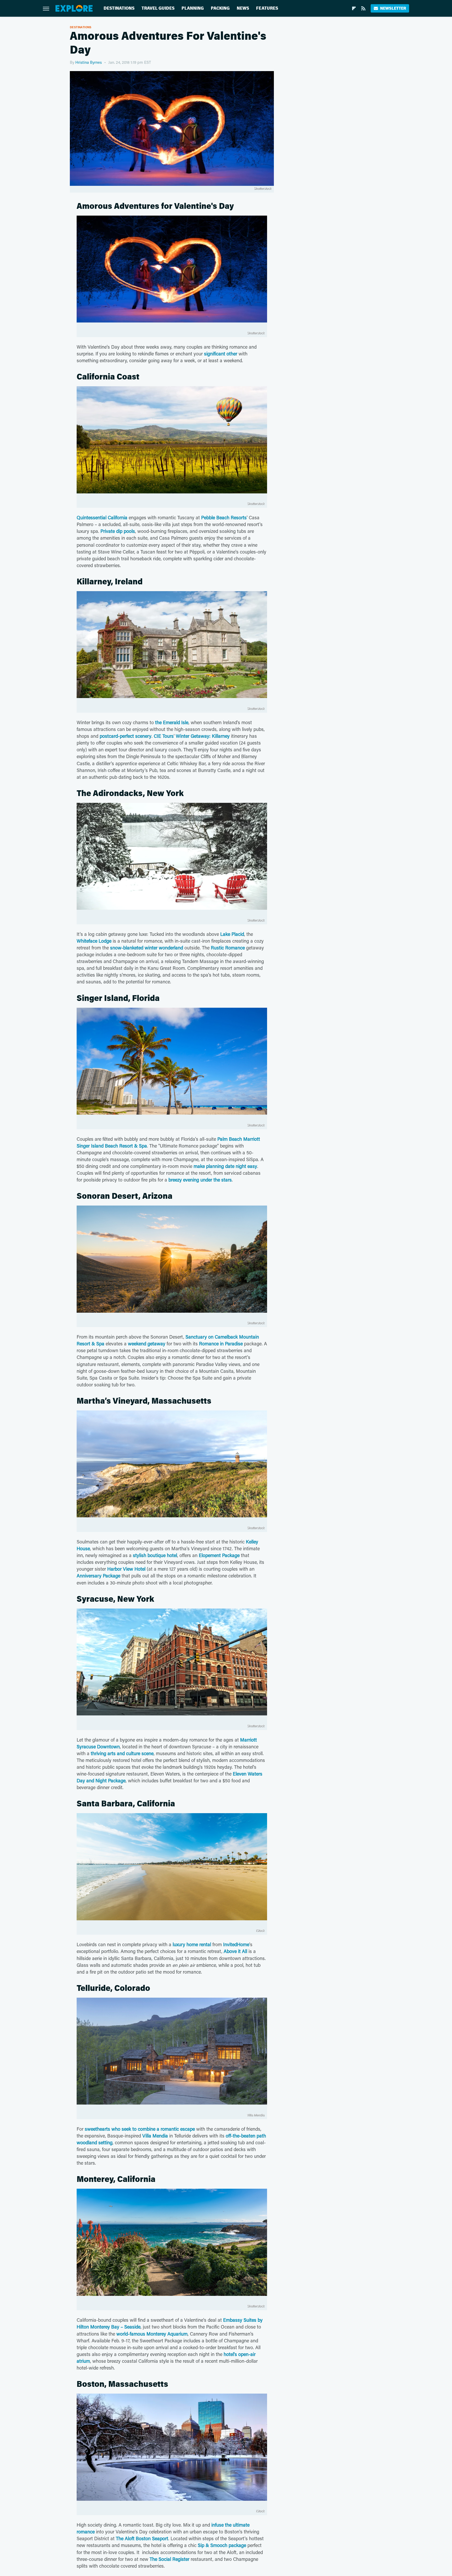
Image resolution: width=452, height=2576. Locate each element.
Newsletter (393, 8)
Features (267, 8)
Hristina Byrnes (89, 62)
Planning (193, 8)
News (243, 8)
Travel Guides (158, 8)
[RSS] (363, 8)
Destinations (119, 8)
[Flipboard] (354, 8)
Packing (220, 8)
